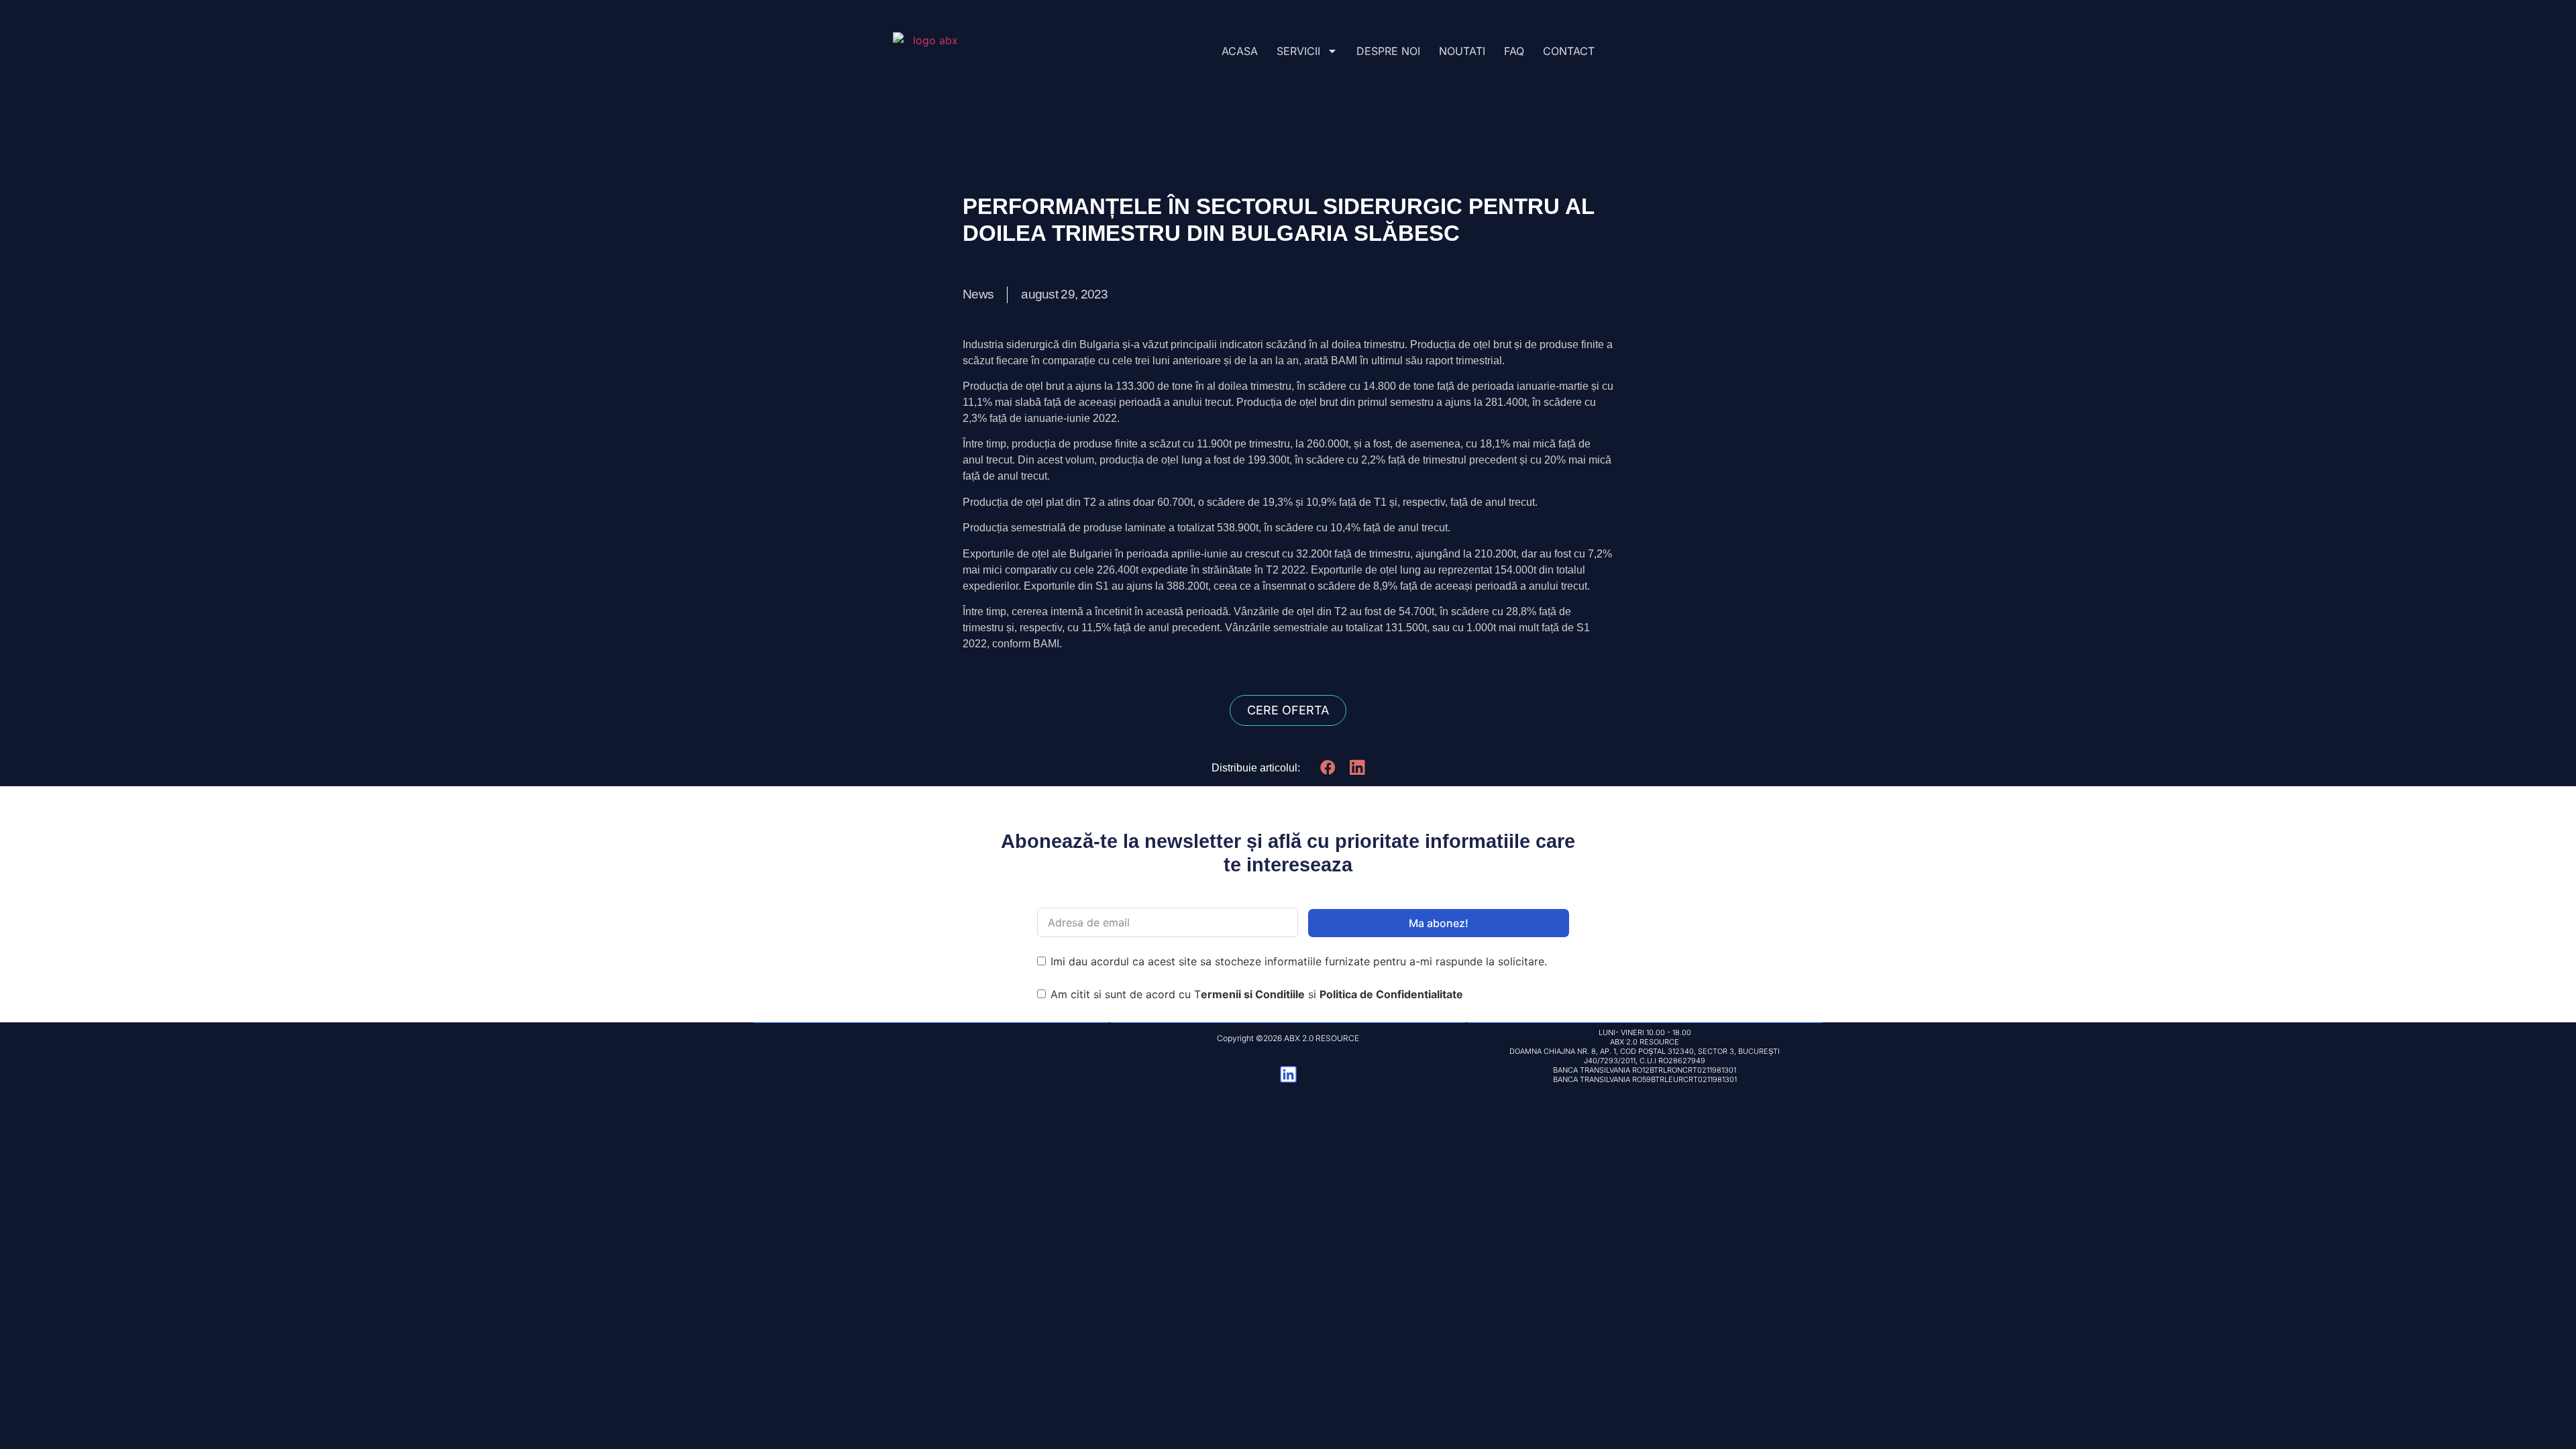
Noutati (1462, 51)
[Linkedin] (1288, 1074)
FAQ (1514, 51)
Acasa (1240, 51)
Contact (1569, 51)
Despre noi (1388, 51)
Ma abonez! (1439, 923)
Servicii (1298, 51)
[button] (1328, 767)
